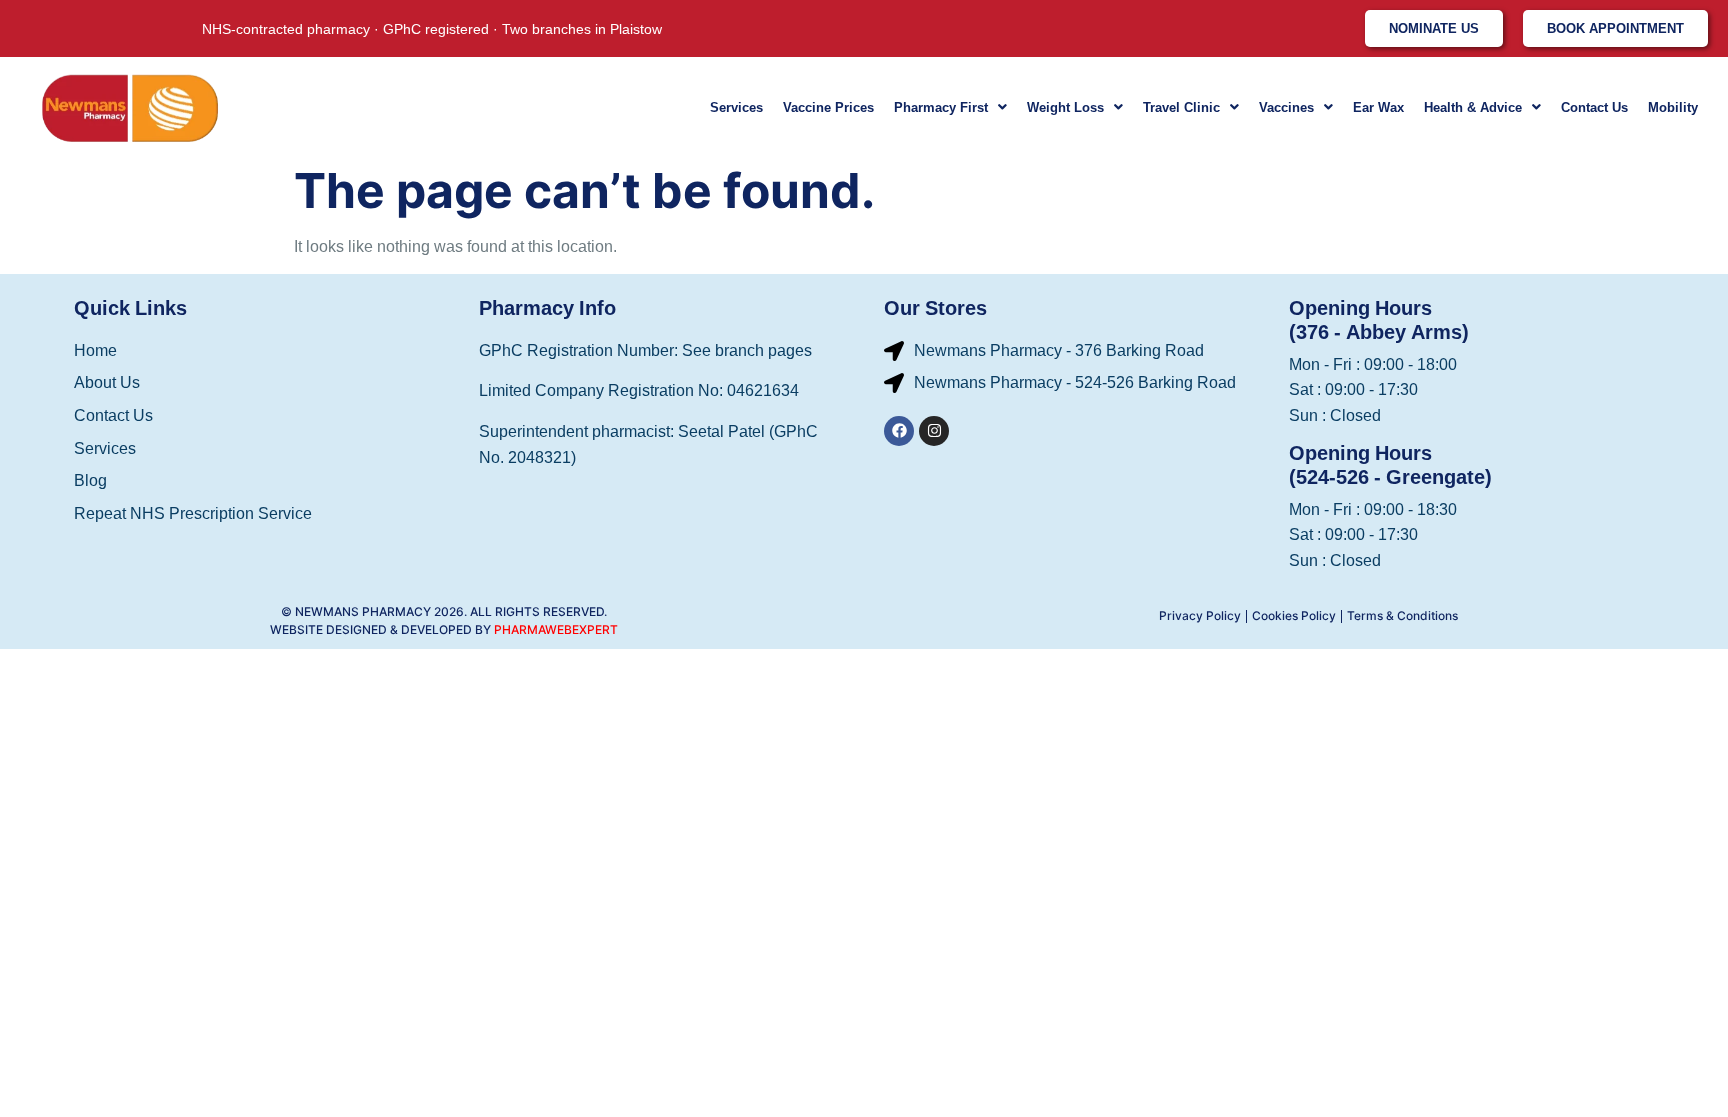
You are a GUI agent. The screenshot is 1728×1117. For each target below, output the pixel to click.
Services (736, 107)
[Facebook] (899, 431)
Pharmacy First (941, 107)
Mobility (1673, 107)
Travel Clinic (1181, 107)
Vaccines (1286, 107)
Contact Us (1594, 107)
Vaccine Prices (828, 107)
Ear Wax (1378, 107)
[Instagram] (934, 431)
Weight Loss (1065, 107)
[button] (950, 107)
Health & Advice (1473, 107)
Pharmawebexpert (556, 629)
